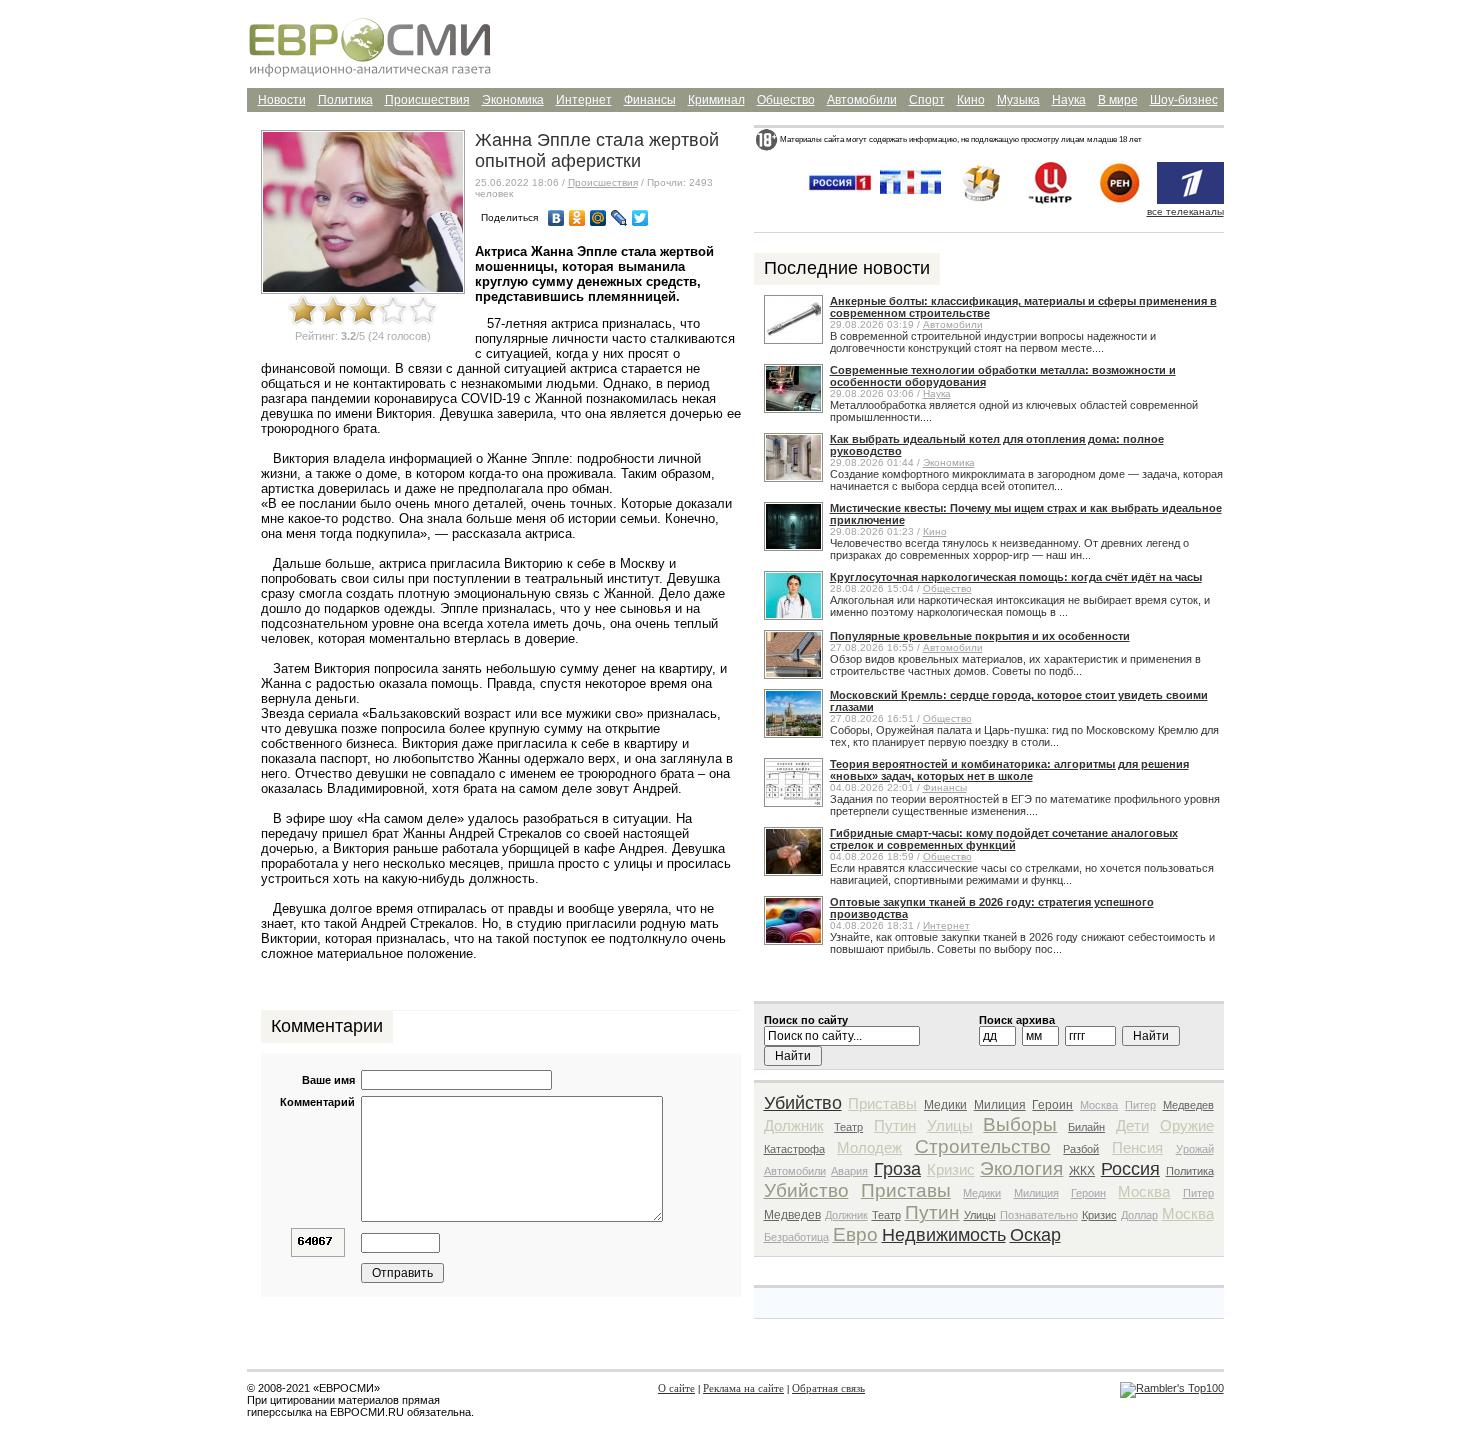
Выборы (1020, 1124)
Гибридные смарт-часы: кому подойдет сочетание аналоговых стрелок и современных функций (1004, 839)
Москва (1099, 1105)
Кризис (951, 1169)
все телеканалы (1185, 211)
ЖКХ (1082, 1171)
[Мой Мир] (598, 218)
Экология (1021, 1168)
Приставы (882, 1103)
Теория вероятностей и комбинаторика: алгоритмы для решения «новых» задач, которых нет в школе (1009, 770)
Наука (1069, 100)
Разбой (1081, 1149)
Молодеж (869, 1147)
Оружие (1187, 1125)
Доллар (1139, 1215)
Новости (282, 100)
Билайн (1086, 1127)
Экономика (513, 100)
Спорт (927, 100)
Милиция (1000, 1105)
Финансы (650, 100)
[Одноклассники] (577, 218)
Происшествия (427, 100)
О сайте (676, 1388)
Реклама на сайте (743, 1388)
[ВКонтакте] (556, 218)
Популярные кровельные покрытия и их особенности (980, 636)
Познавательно (1039, 1215)
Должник (794, 1125)
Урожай (1195, 1149)
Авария (849, 1171)
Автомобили (862, 100)
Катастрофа (794, 1149)
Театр (848, 1127)
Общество (786, 100)
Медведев (1188, 1105)
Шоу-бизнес (1184, 100)
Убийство (803, 1103)
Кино (971, 100)
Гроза (897, 1169)
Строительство (983, 1146)
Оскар (1035, 1235)
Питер (1140, 1105)
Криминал (716, 100)
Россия (1130, 1169)
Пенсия (1137, 1147)
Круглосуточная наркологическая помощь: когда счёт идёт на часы (1016, 577)
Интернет (584, 100)
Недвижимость (944, 1235)
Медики (945, 1105)
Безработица (796, 1237)
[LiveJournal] (619, 218)
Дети (1132, 1125)
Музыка (1018, 100)
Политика (345, 100)
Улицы (950, 1125)
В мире (1118, 100)
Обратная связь (828, 1388)
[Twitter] (640, 218)
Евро (855, 1234)
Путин (895, 1125)
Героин (1052, 1105)
